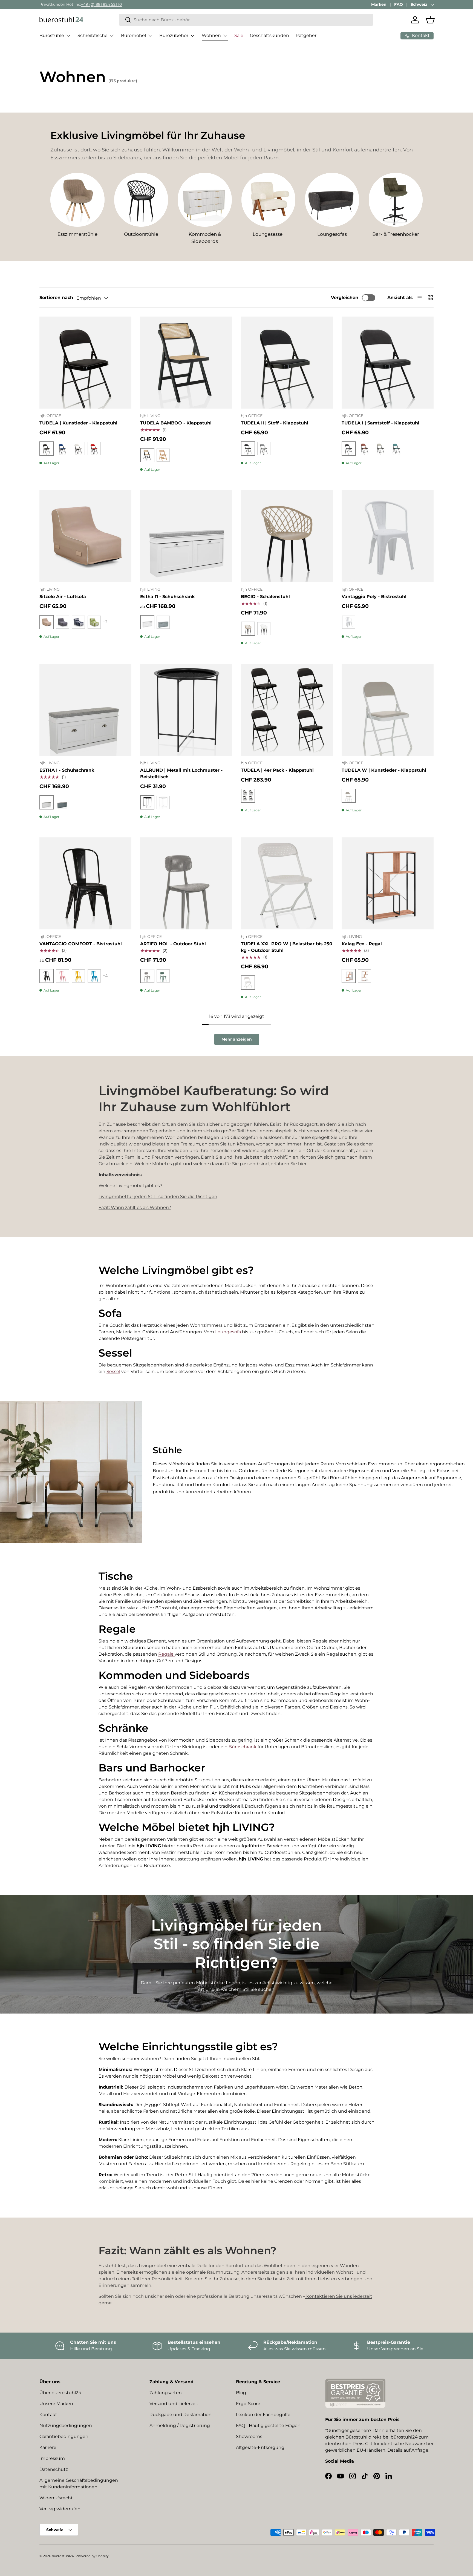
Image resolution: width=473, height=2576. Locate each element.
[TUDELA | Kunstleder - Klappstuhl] (85, 363)
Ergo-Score (248, 2404)
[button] (430, 20)
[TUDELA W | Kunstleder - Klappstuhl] (388, 710)
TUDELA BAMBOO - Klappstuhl (176, 423)
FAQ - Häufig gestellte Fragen (268, 2426)
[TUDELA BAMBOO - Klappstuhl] (186, 363)
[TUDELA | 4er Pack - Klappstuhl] (287, 710)
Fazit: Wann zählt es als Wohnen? (135, 1207)
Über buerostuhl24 (60, 2393)
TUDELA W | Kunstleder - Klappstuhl (384, 770)
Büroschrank (243, 1747)
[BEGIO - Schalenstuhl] (287, 536)
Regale (166, 1654)
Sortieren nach (56, 298)
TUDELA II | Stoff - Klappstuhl (275, 423)
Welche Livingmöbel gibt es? (130, 1186)
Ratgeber (306, 35)
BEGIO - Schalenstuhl (265, 597)
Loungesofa (228, 1332)
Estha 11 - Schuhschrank (167, 597)
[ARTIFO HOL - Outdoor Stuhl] (186, 883)
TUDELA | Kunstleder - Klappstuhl (78, 423)
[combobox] (246, 20)
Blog (241, 2393)
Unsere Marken (56, 2404)
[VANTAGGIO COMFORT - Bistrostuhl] (85, 883)
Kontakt (48, 2415)
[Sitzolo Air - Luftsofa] (85, 536)
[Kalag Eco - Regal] (388, 883)
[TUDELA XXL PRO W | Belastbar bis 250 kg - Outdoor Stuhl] (287, 883)
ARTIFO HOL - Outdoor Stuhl (173, 944)
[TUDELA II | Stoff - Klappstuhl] (287, 363)
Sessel (113, 1372)
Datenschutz (54, 2469)
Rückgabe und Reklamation (181, 2415)
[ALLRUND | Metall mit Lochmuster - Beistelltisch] (186, 710)
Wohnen (211, 35)
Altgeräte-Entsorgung (260, 2447)
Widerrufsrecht (56, 2498)
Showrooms (249, 2436)
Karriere (48, 2447)
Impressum (52, 2458)
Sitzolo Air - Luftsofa (63, 597)
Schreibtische (93, 35)
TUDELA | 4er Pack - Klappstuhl (277, 770)
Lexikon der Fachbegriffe (263, 2415)
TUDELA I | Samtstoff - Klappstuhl (380, 423)
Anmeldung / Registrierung (180, 2426)
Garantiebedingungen (64, 2436)
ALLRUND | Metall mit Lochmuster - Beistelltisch (181, 773)
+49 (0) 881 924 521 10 (101, 4)
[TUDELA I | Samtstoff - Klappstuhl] (388, 363)
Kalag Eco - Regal (362, 944)
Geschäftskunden (269, 35)
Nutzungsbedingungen (66, 2426)
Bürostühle (52, 35)
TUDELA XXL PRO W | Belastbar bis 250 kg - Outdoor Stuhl (287, 947)
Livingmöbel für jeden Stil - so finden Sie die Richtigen (158, 1197)
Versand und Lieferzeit (174, 2404)
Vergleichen (345, 298)
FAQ (399, 4)
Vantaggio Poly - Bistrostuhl (374, 597)
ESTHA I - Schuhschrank (67, 770)
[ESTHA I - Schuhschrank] (85, 710)
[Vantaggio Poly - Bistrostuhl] (388, 536)
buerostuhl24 (63, 2556)
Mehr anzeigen (237, 1039)
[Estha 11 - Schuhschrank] (186, 536)
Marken (379, 4)
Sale (239, 35)
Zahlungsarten (166, 2393)
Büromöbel (133, 35)
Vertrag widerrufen (60, 2509)
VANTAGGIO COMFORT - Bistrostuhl (81, 944)
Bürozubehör (174, 35)
